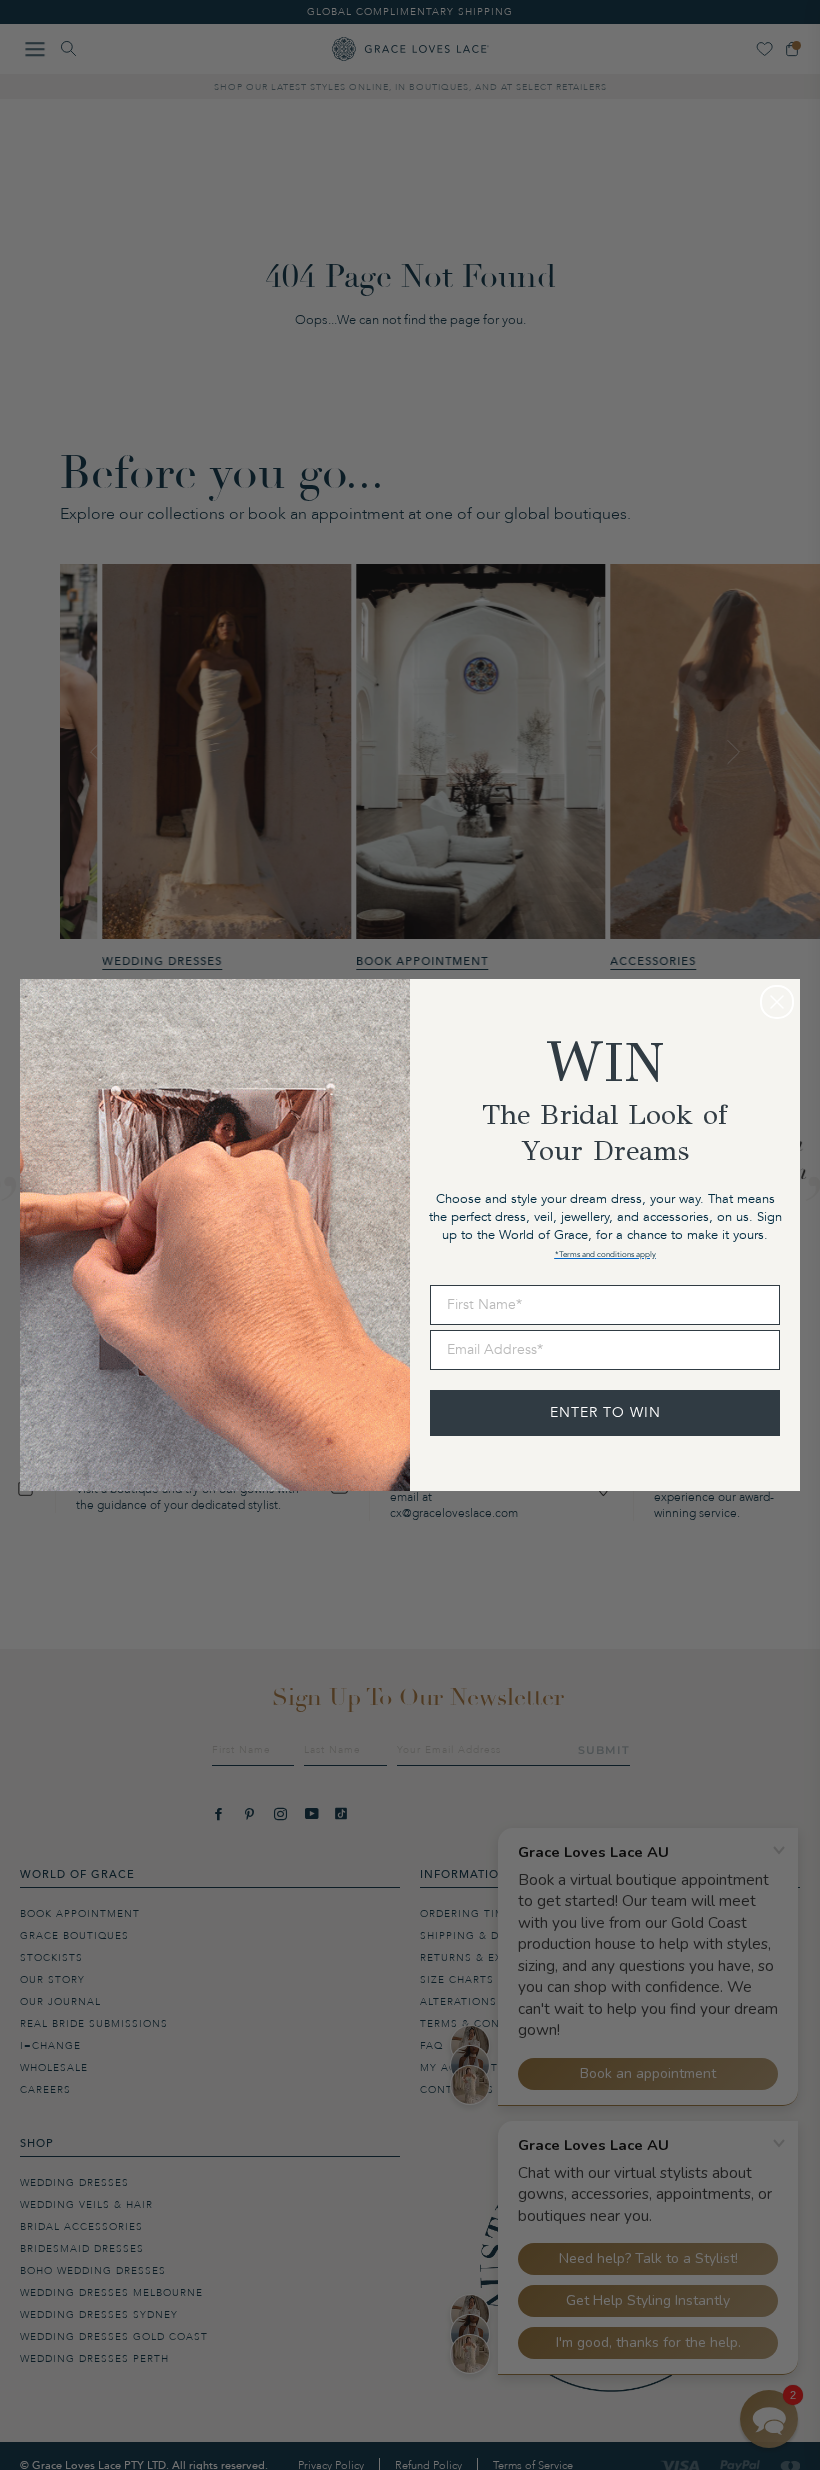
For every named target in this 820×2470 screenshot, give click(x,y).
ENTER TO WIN (605, 1412)
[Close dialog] (777, 1002)
